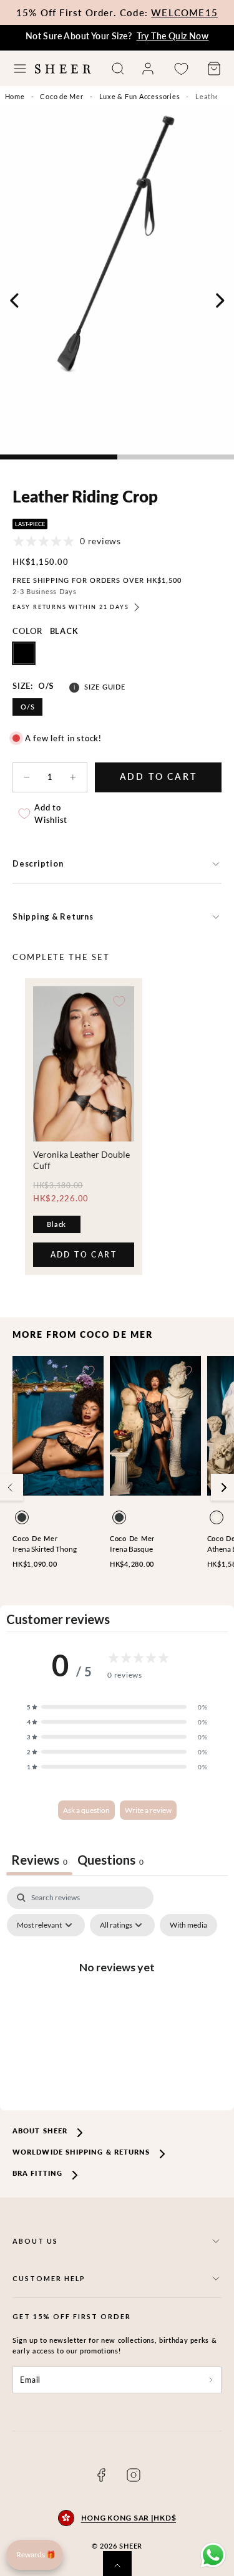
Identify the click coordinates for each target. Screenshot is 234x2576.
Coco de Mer (61, 96)
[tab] (110, 1861)
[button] (20, 69)
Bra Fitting (37, 2173)
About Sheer (40, 2131)
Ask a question (86, 1810)
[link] (148, 69)
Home (15, 96)
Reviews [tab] (39, 1860)
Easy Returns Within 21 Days (71, 607)
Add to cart (84, 1258)
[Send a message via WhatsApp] (213, 2555)
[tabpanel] (117, 1995)
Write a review (148, 1810)
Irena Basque (131, 1549)
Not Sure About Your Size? (117, 36)
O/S (27, 707)
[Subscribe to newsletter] (211, 2380)
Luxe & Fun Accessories (140, 96)
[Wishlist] (181, 69)
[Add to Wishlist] (119, 1001)
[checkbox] (188, 1925)
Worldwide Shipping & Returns (81, 2152)
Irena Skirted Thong (45, 1549)
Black (56, 1224)
